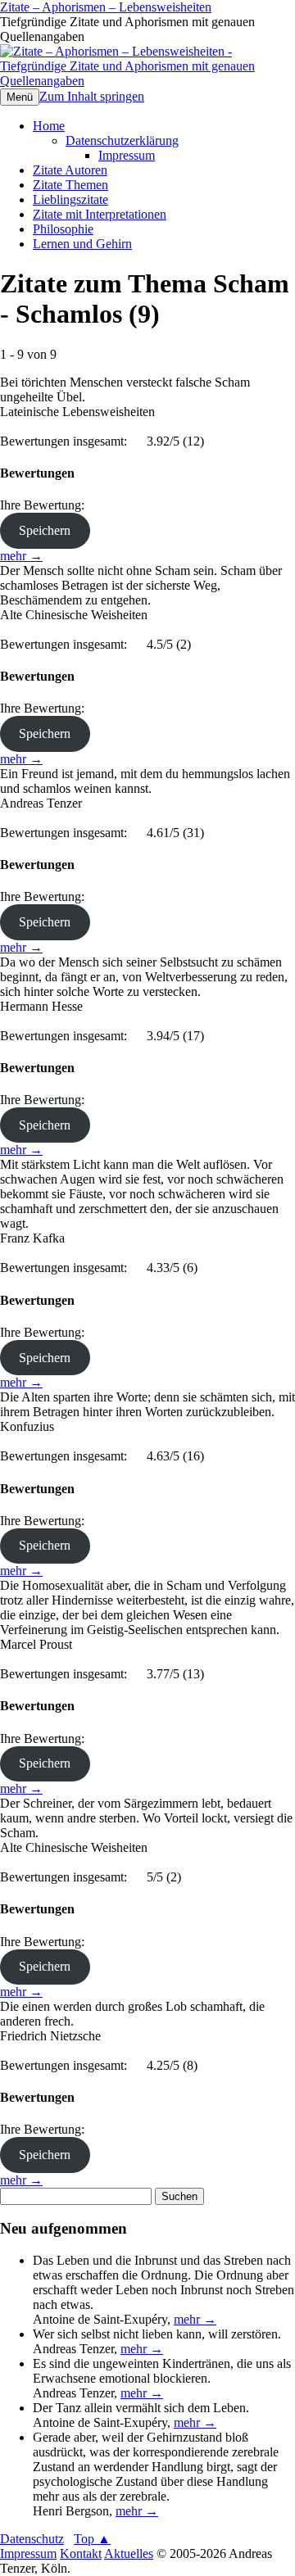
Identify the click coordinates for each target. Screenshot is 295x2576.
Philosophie (63, 229)
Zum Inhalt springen (92, 96)
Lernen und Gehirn (82, 244)
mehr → (21, 556)
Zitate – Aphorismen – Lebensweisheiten (106, 7)
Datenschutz (32, 2539)
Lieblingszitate (70, 199)
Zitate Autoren (70, 170)
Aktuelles (129, 2553)
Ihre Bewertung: (45, 505)
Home (49, 126)
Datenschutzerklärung (122, 140)
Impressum (127, 155)
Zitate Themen (70, 185)
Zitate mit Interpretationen (100, 214)
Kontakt (81, 2553)
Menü (20, 97)
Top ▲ (92, 2539)
